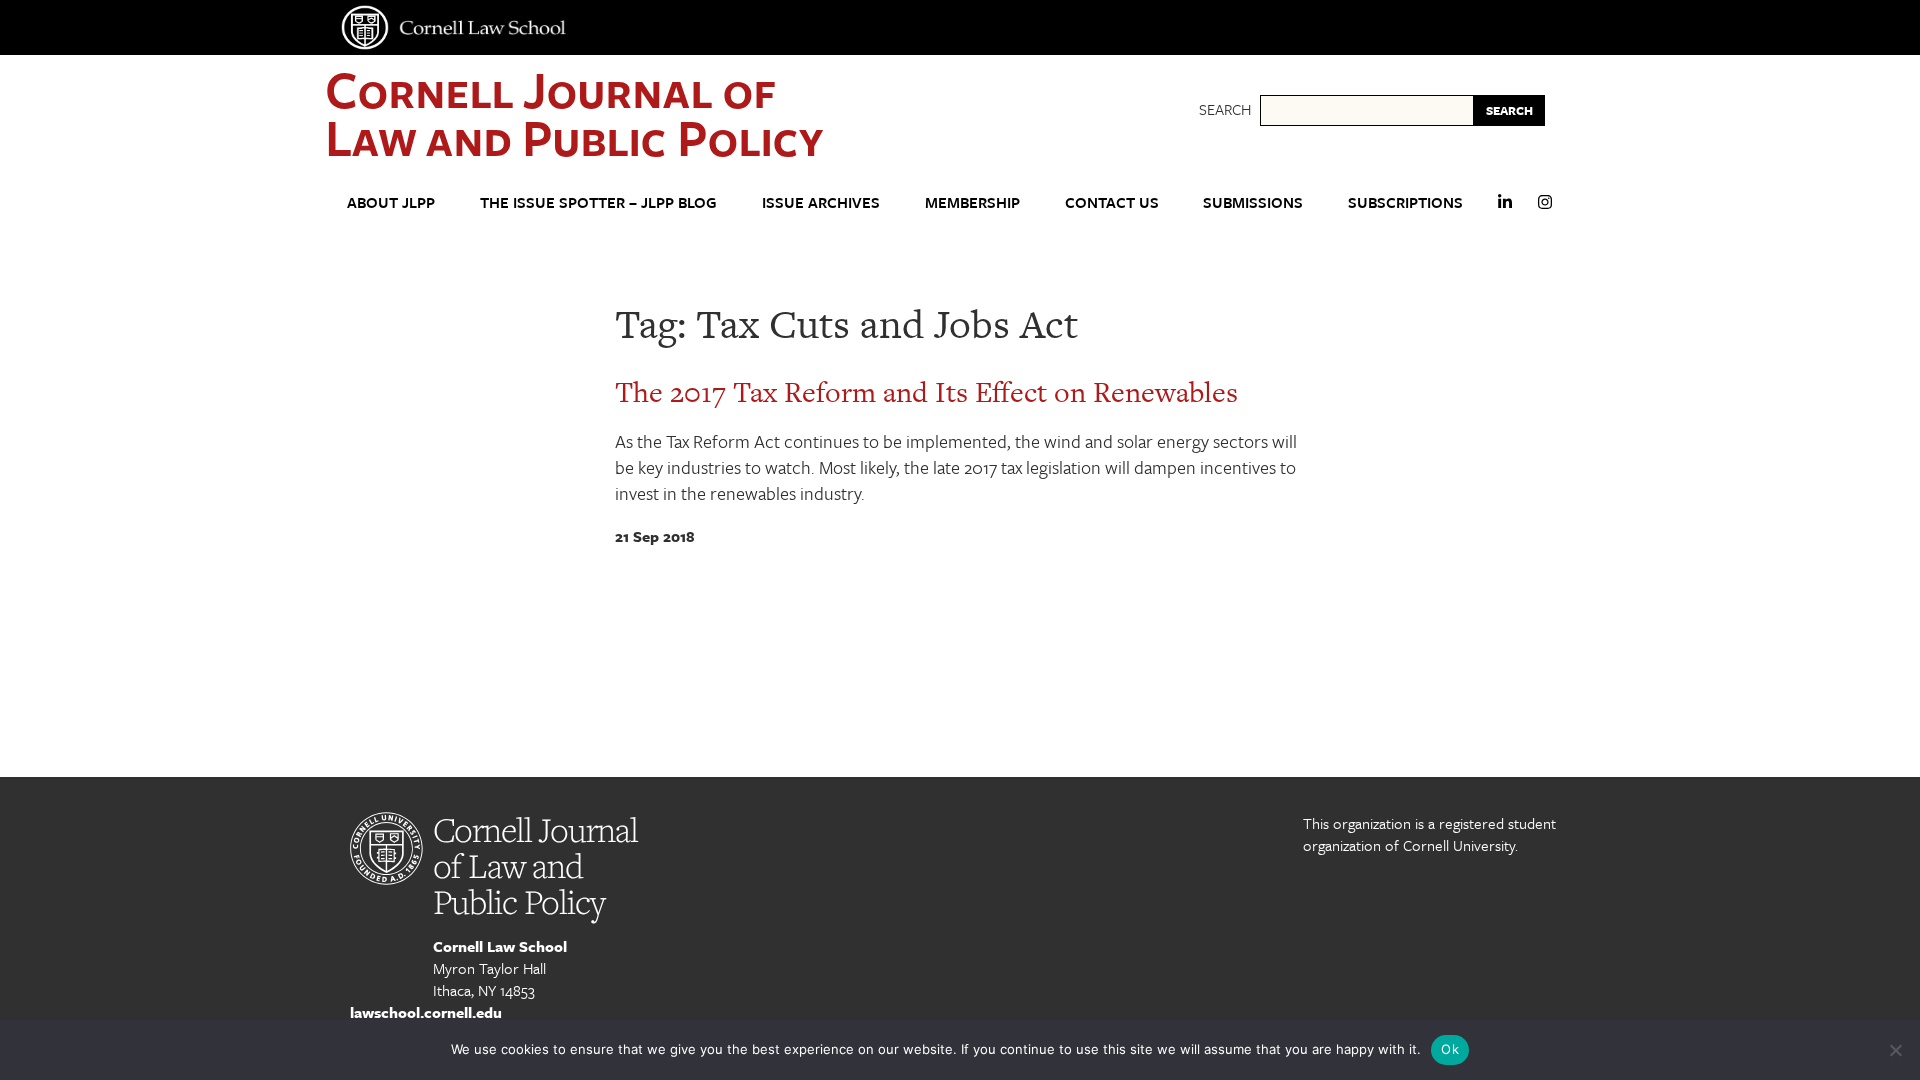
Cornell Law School (500, 946)
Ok (1450, 1049)
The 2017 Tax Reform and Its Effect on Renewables (926, 392)
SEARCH (1509, 110)
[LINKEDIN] (1505, 210)
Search (1225, 109)
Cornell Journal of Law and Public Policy (574, 112)
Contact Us (1112, 202)
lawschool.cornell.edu (426, 1012)
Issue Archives (821, 202)
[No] (1895, 1050)
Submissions (1253, 202)
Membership (972, 202)
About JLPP (391, 202)
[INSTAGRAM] (1545, 210)
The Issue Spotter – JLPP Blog (598, 202)
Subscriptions (1405, 202)
